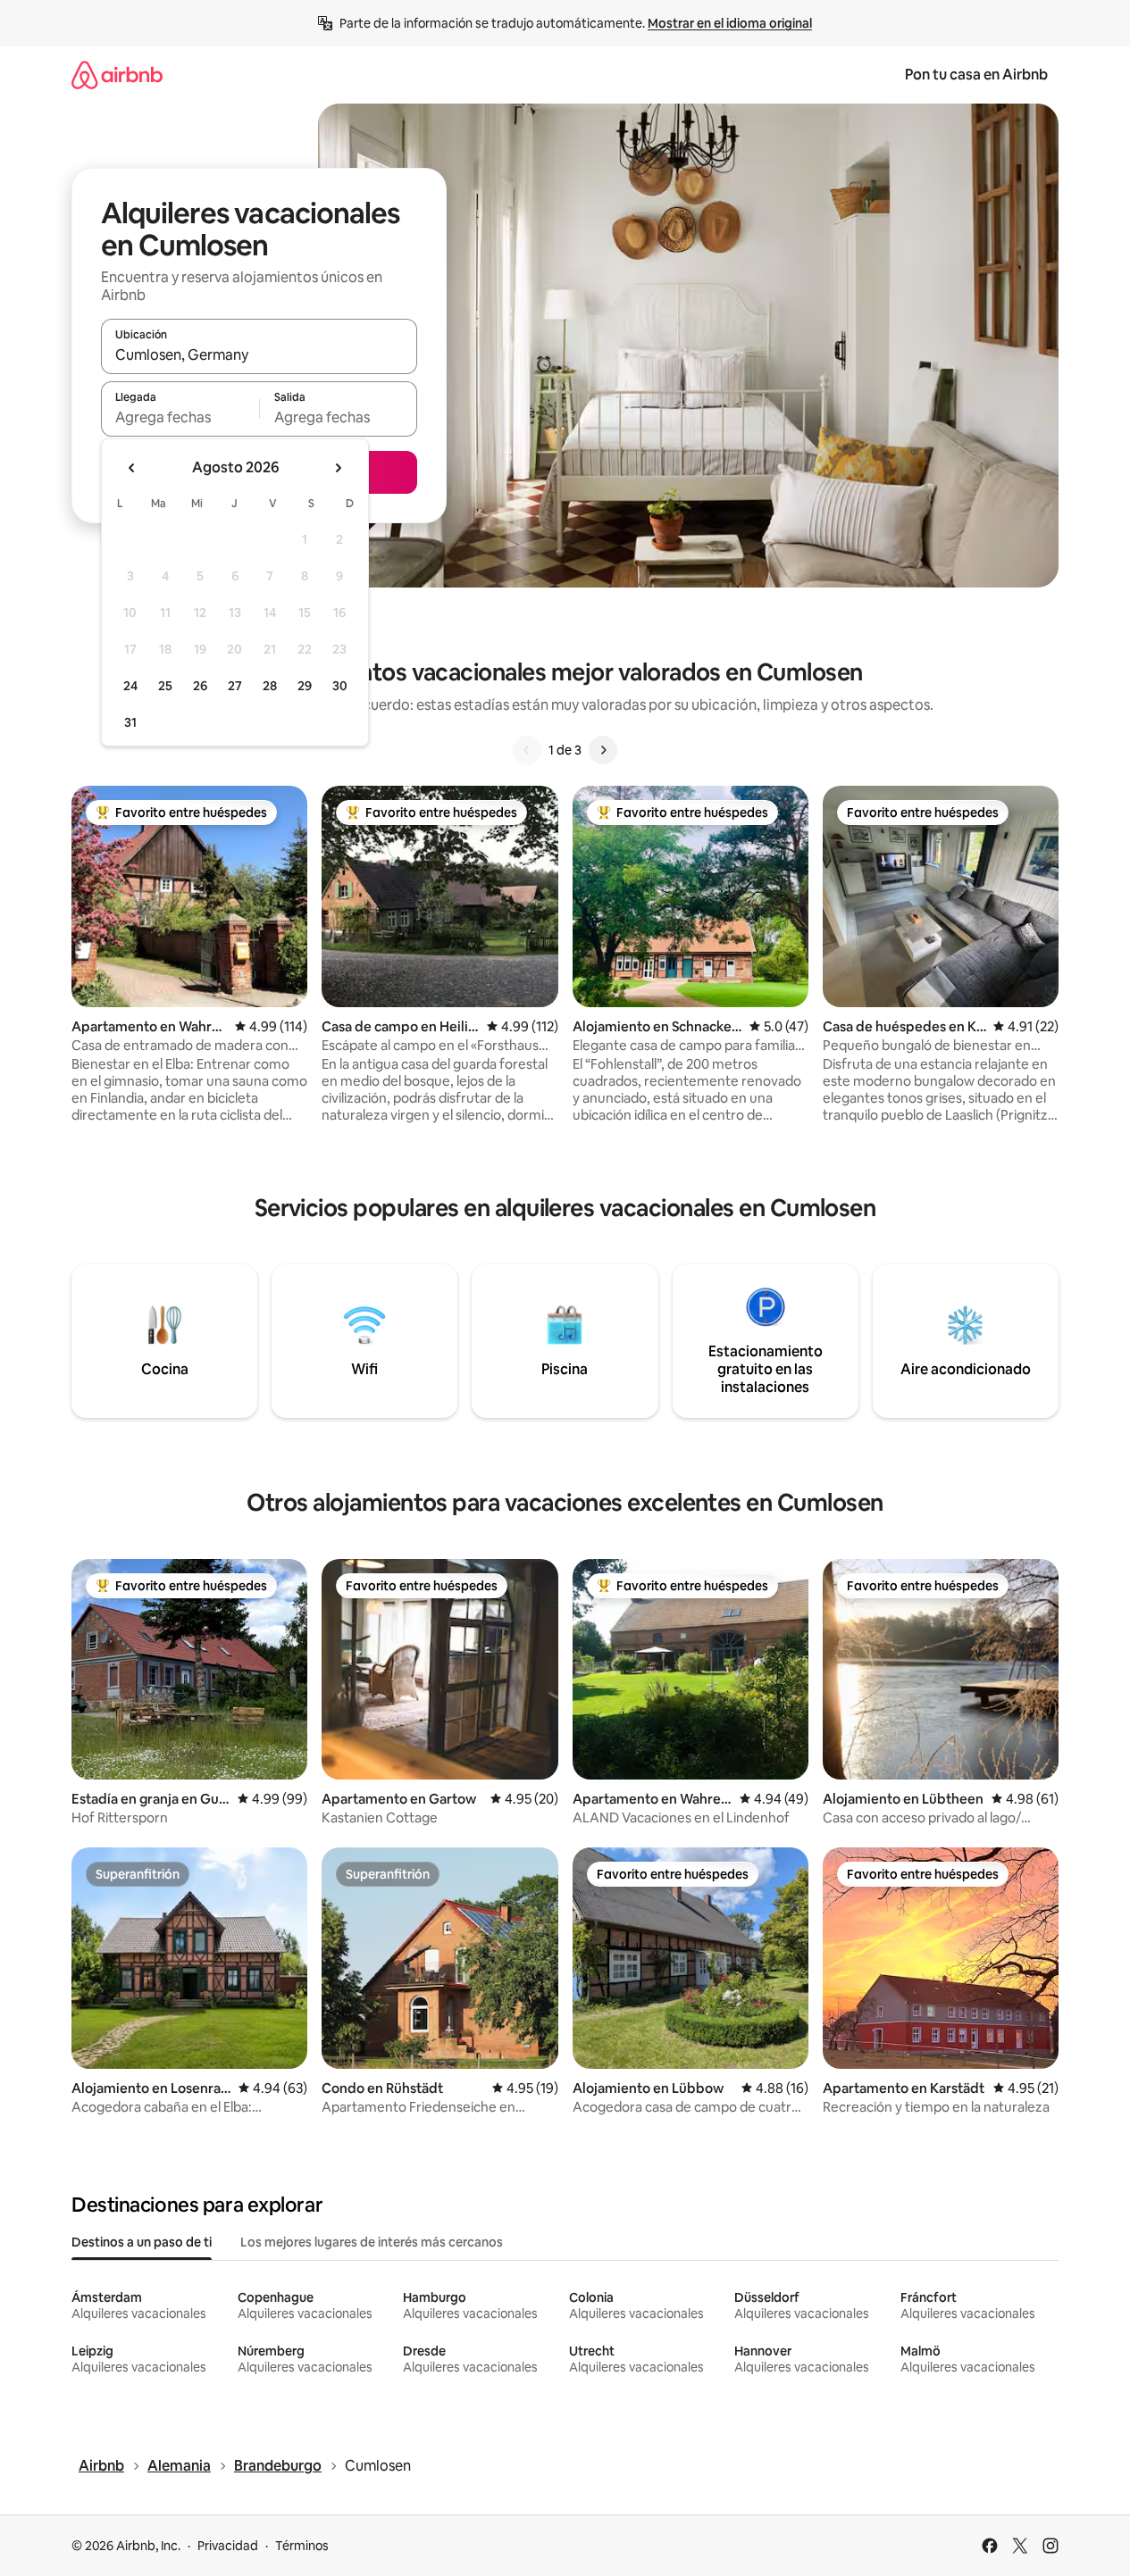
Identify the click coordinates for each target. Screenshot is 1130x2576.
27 (235, 686)
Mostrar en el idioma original (730, 23)
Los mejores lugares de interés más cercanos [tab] (372, 2242)
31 (130, 722)
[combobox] (259, 354)
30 (340, 686)
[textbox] (180, 417)
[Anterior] (527, 750)
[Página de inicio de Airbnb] (117, 75)
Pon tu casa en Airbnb (976, 75)
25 (165, 686)
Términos (302, 2546)
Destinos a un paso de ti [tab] (142, 2242)
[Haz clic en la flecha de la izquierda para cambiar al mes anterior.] (132, 468)
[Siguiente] (603, 750)
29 (305, 686)
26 (200, 686)
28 (270, 686)
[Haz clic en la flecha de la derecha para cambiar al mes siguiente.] (338, 468)
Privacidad (228, 2546)
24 (130, 686)
